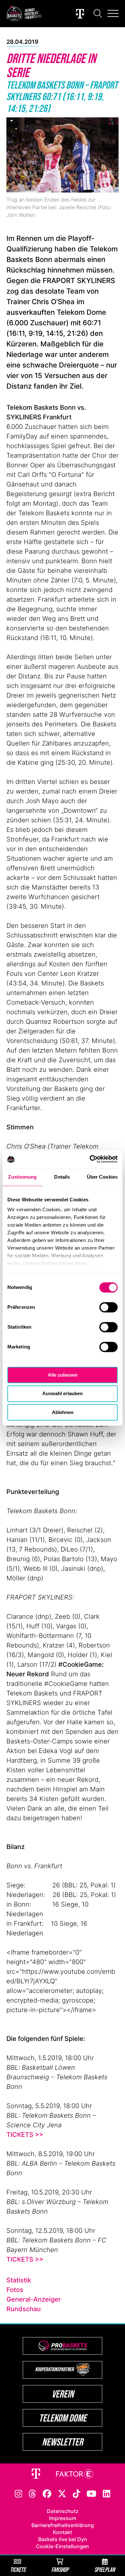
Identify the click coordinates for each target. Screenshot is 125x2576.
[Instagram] (19, 2493)
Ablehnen (63, 1412)
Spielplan (105, 2569)
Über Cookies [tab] (102, 1177)
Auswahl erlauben (63, 1394)
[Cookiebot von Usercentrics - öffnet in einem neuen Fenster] (90, 1159)
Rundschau (24, 2309)
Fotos (15, 2290)
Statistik (19, 2280)
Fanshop (60, 2569)
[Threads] (32, 2493)
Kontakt (63, 2532)
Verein (63, 2394)
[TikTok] (77, 2493)
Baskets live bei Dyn (63, 2539)
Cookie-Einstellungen (63, 2546)
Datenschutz (63, 2511)
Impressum (63, 2518)
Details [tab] (62, 1177)
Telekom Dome (63, 2418)
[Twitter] (62, 2493)
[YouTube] (91, 2493)
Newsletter (63, 2442)
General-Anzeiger (34, 2299)
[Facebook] (47, 2493)
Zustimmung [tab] (22, 1177)
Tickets (18, 2569)
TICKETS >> (25, 2135)
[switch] (108, 1307)
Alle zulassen (63, 1375)
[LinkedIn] (107, 2493)
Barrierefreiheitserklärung (63, 2525)
